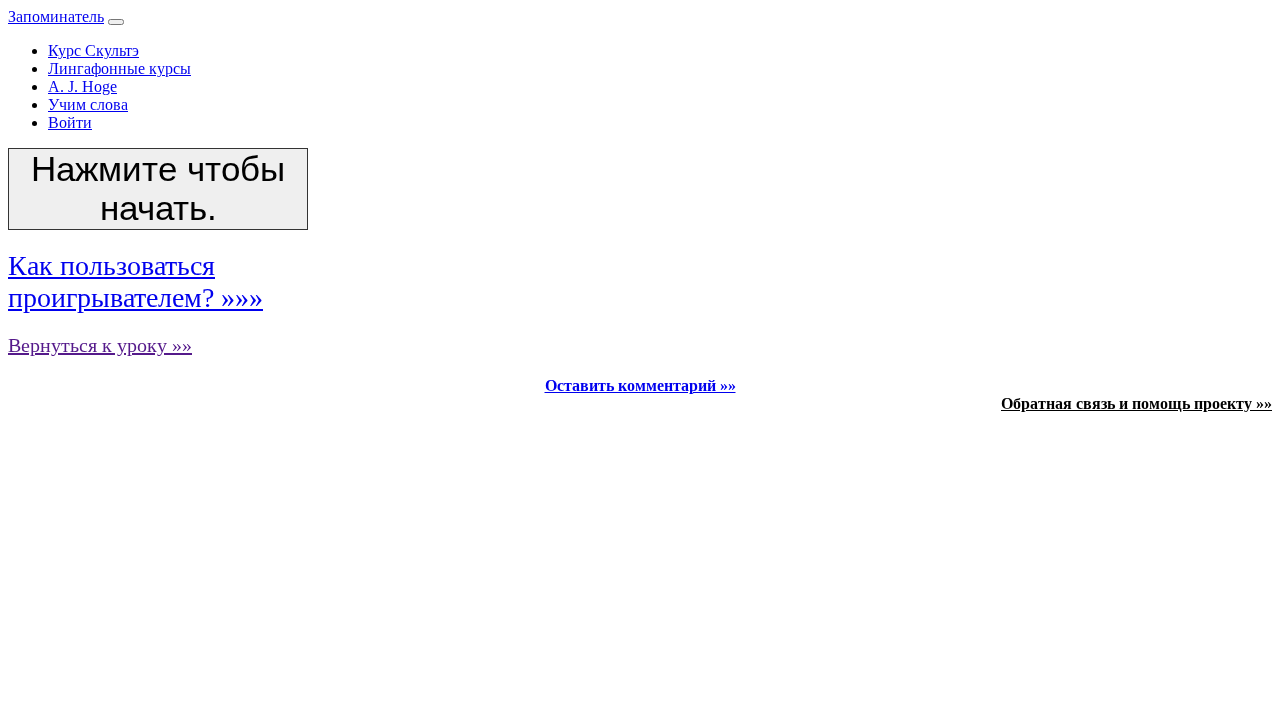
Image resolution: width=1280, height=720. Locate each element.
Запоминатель (56, 16)
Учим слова (88, 104)
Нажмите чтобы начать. (158, 188)
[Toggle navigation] (116, 22)
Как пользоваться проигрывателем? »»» (135, 281)
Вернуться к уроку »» (100, 345)
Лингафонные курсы (119, 68)
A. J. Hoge (82, 86)
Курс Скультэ (93, 50)
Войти (70, 122)
